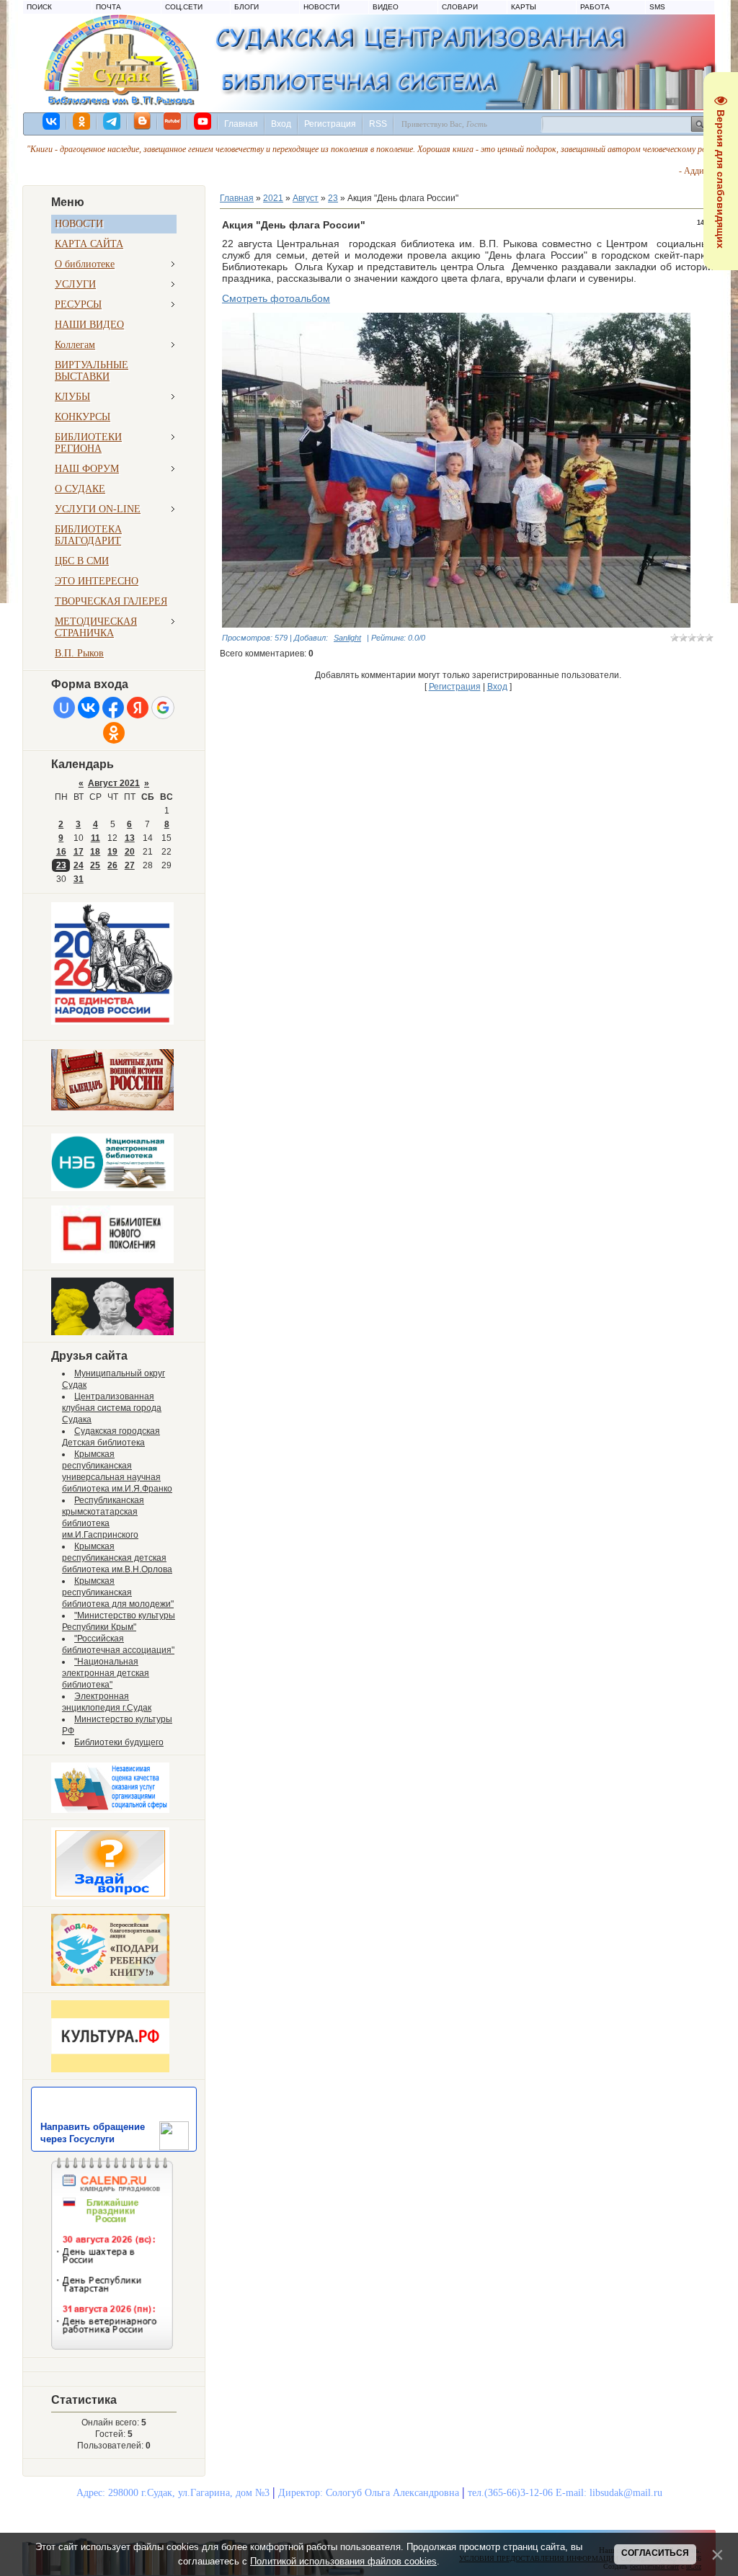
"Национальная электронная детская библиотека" (106, 1673)
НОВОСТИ (321, 7)
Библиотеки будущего (119, 1742)
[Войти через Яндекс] (138, 708)
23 (61, 865)
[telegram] (112, 121)
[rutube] (173, 121)
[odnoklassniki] (82, 121)
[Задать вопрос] (110, 1897)
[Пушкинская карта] (112, 1332)
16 (61, 852)
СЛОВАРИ (460, 7)
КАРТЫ (524, 7)
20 (130, 852)
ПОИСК (39, 7)
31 (79, 879)
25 (95, 865)
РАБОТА (595, 7)
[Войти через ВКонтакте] (89, 708)
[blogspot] (143, 121)
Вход (281, 124)
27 (130, 865)
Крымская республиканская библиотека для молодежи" (118, 1592)
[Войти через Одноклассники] (114, 733)
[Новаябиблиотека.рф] (112, 1260)
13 (130, 838)
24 (79, 865)
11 (95, 838)
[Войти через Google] (163, 708)
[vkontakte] (52, 121)
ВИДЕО (386, 7)
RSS (378, 124)
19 (112, 852)
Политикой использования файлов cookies (343, 2561)
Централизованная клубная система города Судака (112, 1408)
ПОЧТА (108, 7)
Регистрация (330, 124)
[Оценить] (110, 1810)
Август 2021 (114, 783)
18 (95, 852)
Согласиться (655, 2553)
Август (306, 198)
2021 (273, 198)
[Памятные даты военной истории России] (112, 1107)
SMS (657, 7)
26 (112, 865)
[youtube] (203, 121)
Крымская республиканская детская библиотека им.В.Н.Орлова (117, 1558)
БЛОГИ (246, 7)
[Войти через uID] (64, 708)
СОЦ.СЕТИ (184, 7)
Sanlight (347, 638)
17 (79, 852)
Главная (241, 124)
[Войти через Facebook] (113, 708)
